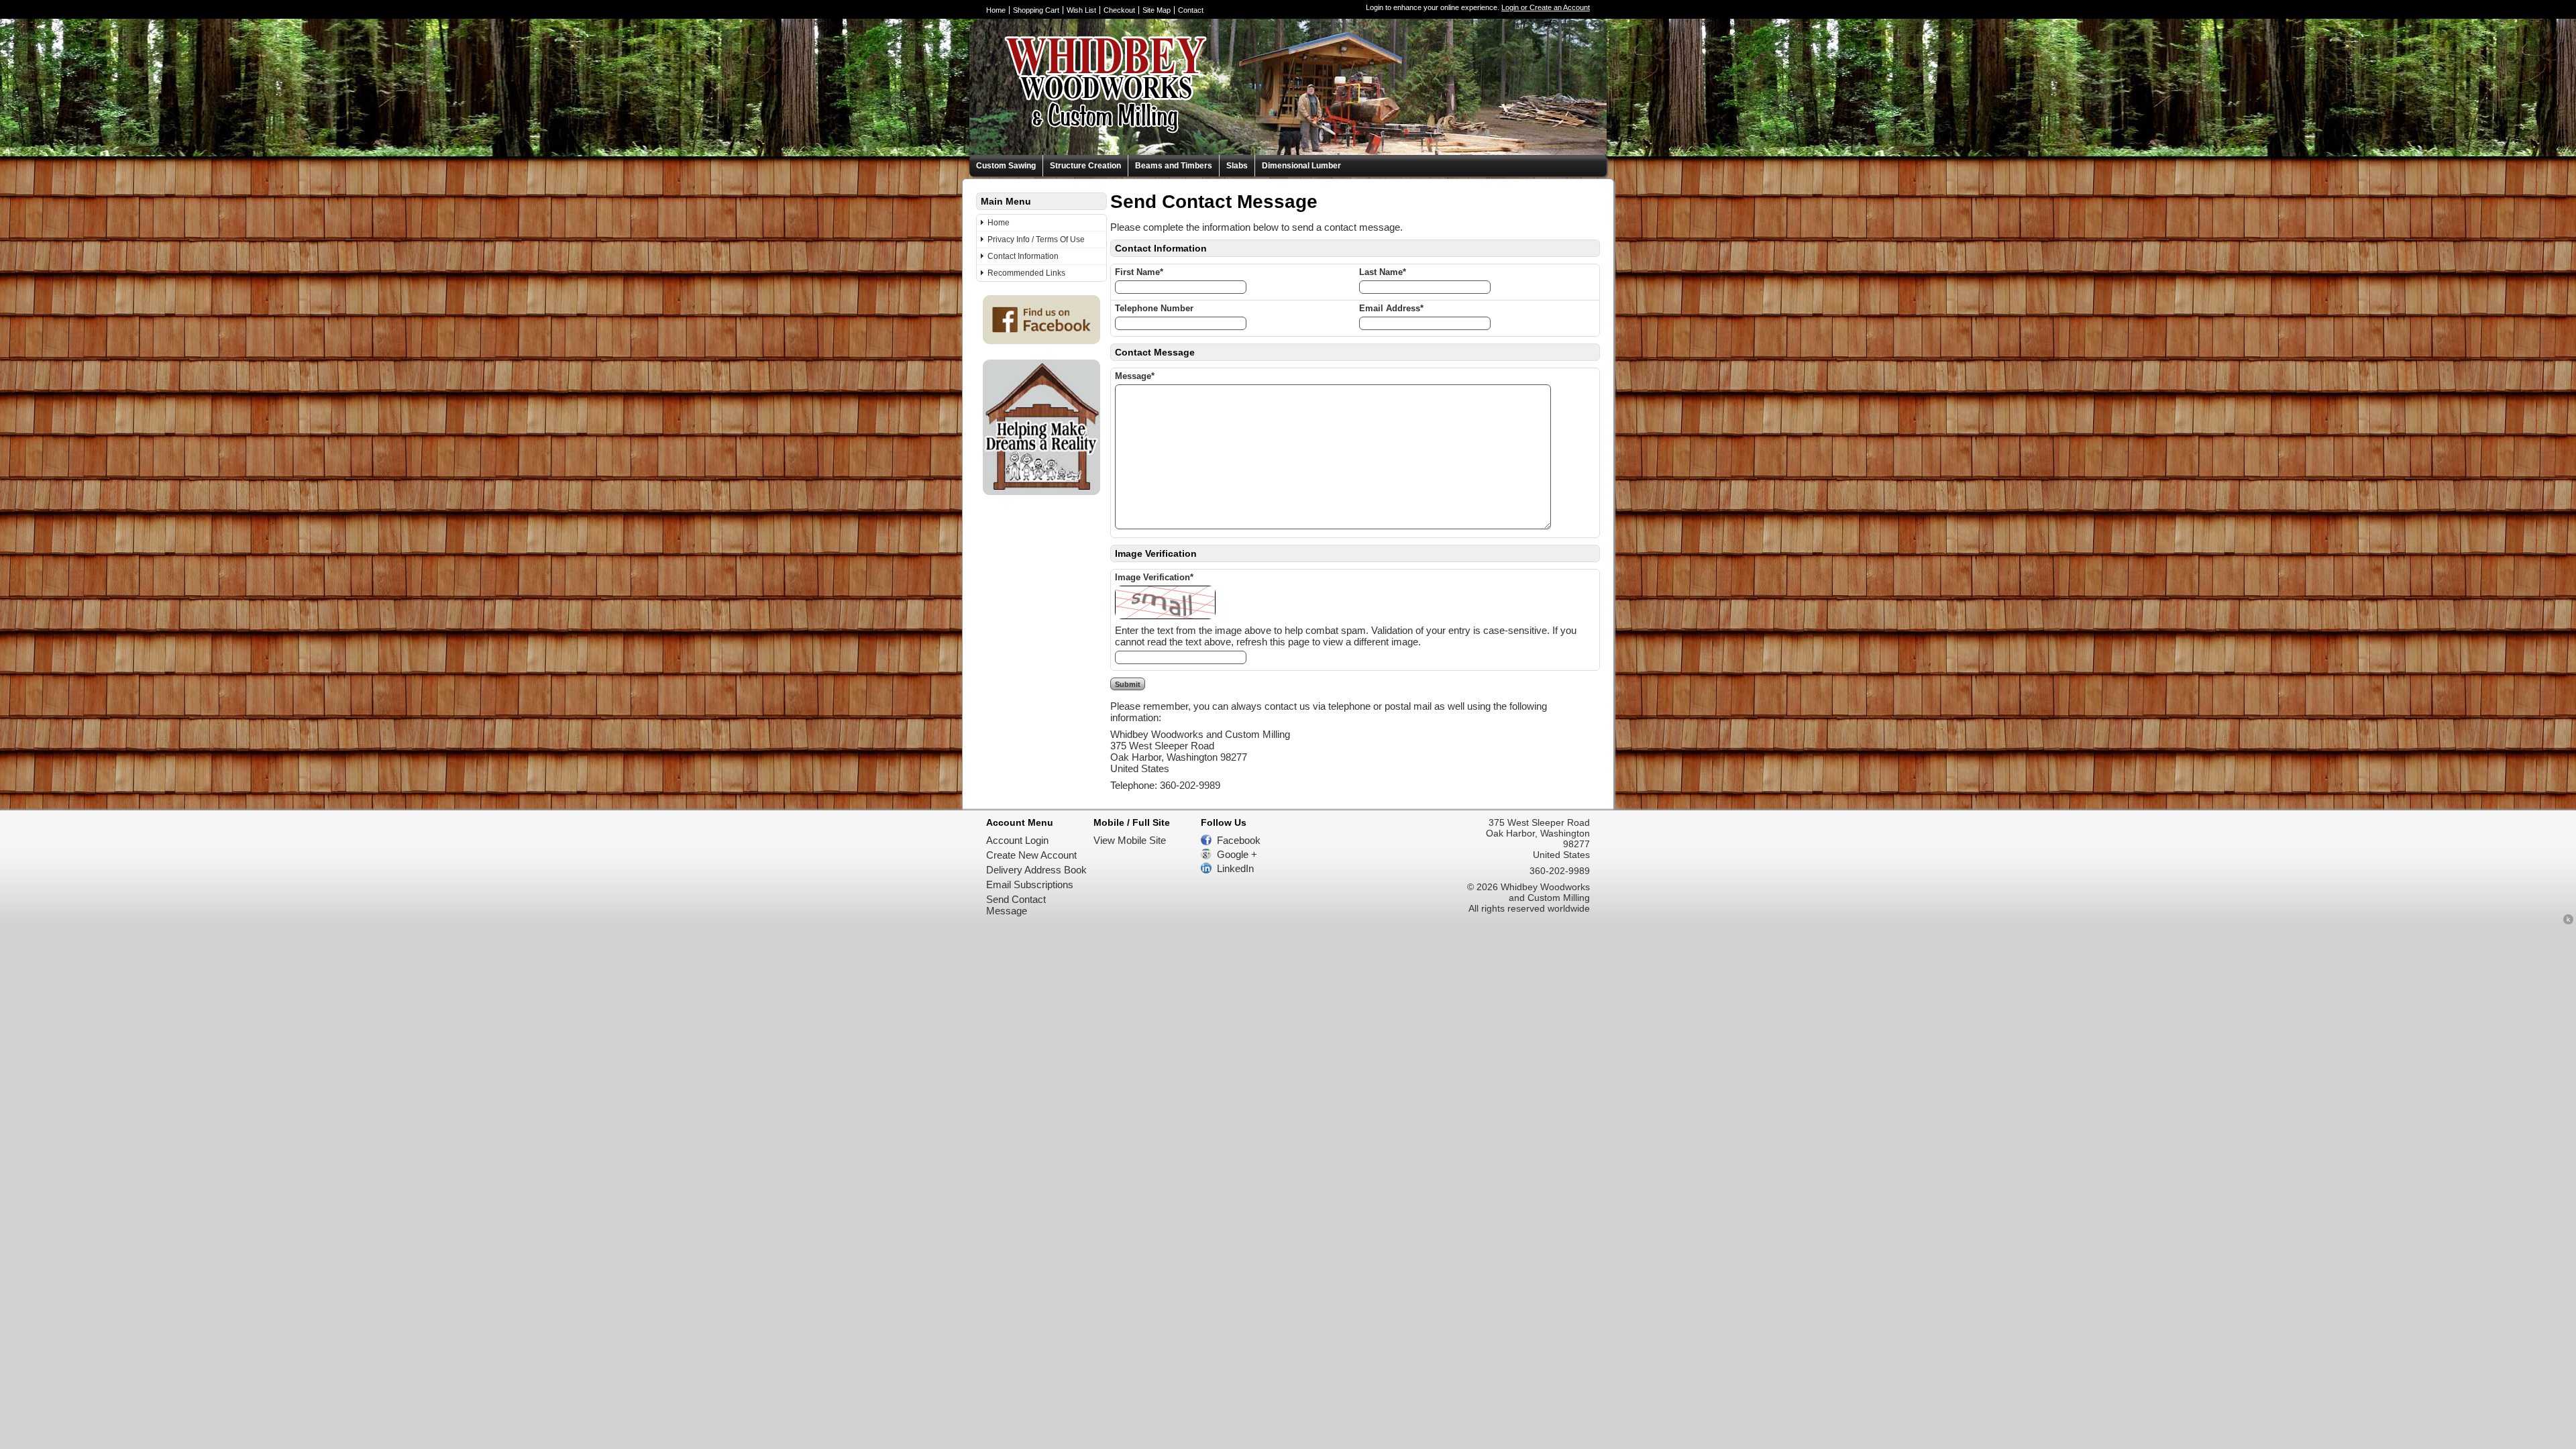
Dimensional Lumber (1301, 166)
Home (996, 10)
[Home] (1089, 149)
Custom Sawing (1006, 166)
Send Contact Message (1016, 905)
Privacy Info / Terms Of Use (1036, 239)
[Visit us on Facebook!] (1041, 340)
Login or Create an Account (1546, 7)
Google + (1237, 854)
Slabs (1237, 166)
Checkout (1119, 10)
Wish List (1081, 10)
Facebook (1239, 840)
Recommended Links (1026, 273)
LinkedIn (1235, 868)
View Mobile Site (1130, 840)
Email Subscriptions (1030, 884)
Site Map (1157, 10)
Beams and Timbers (1174, 166)
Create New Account (1031, 855)
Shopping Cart (1036, 10)
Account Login (1017, 840)
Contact (1191, 10)
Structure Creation (1085, 166)
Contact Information (1023, 256)
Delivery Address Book (1036, 870)
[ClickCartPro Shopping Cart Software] (2568, 921)
